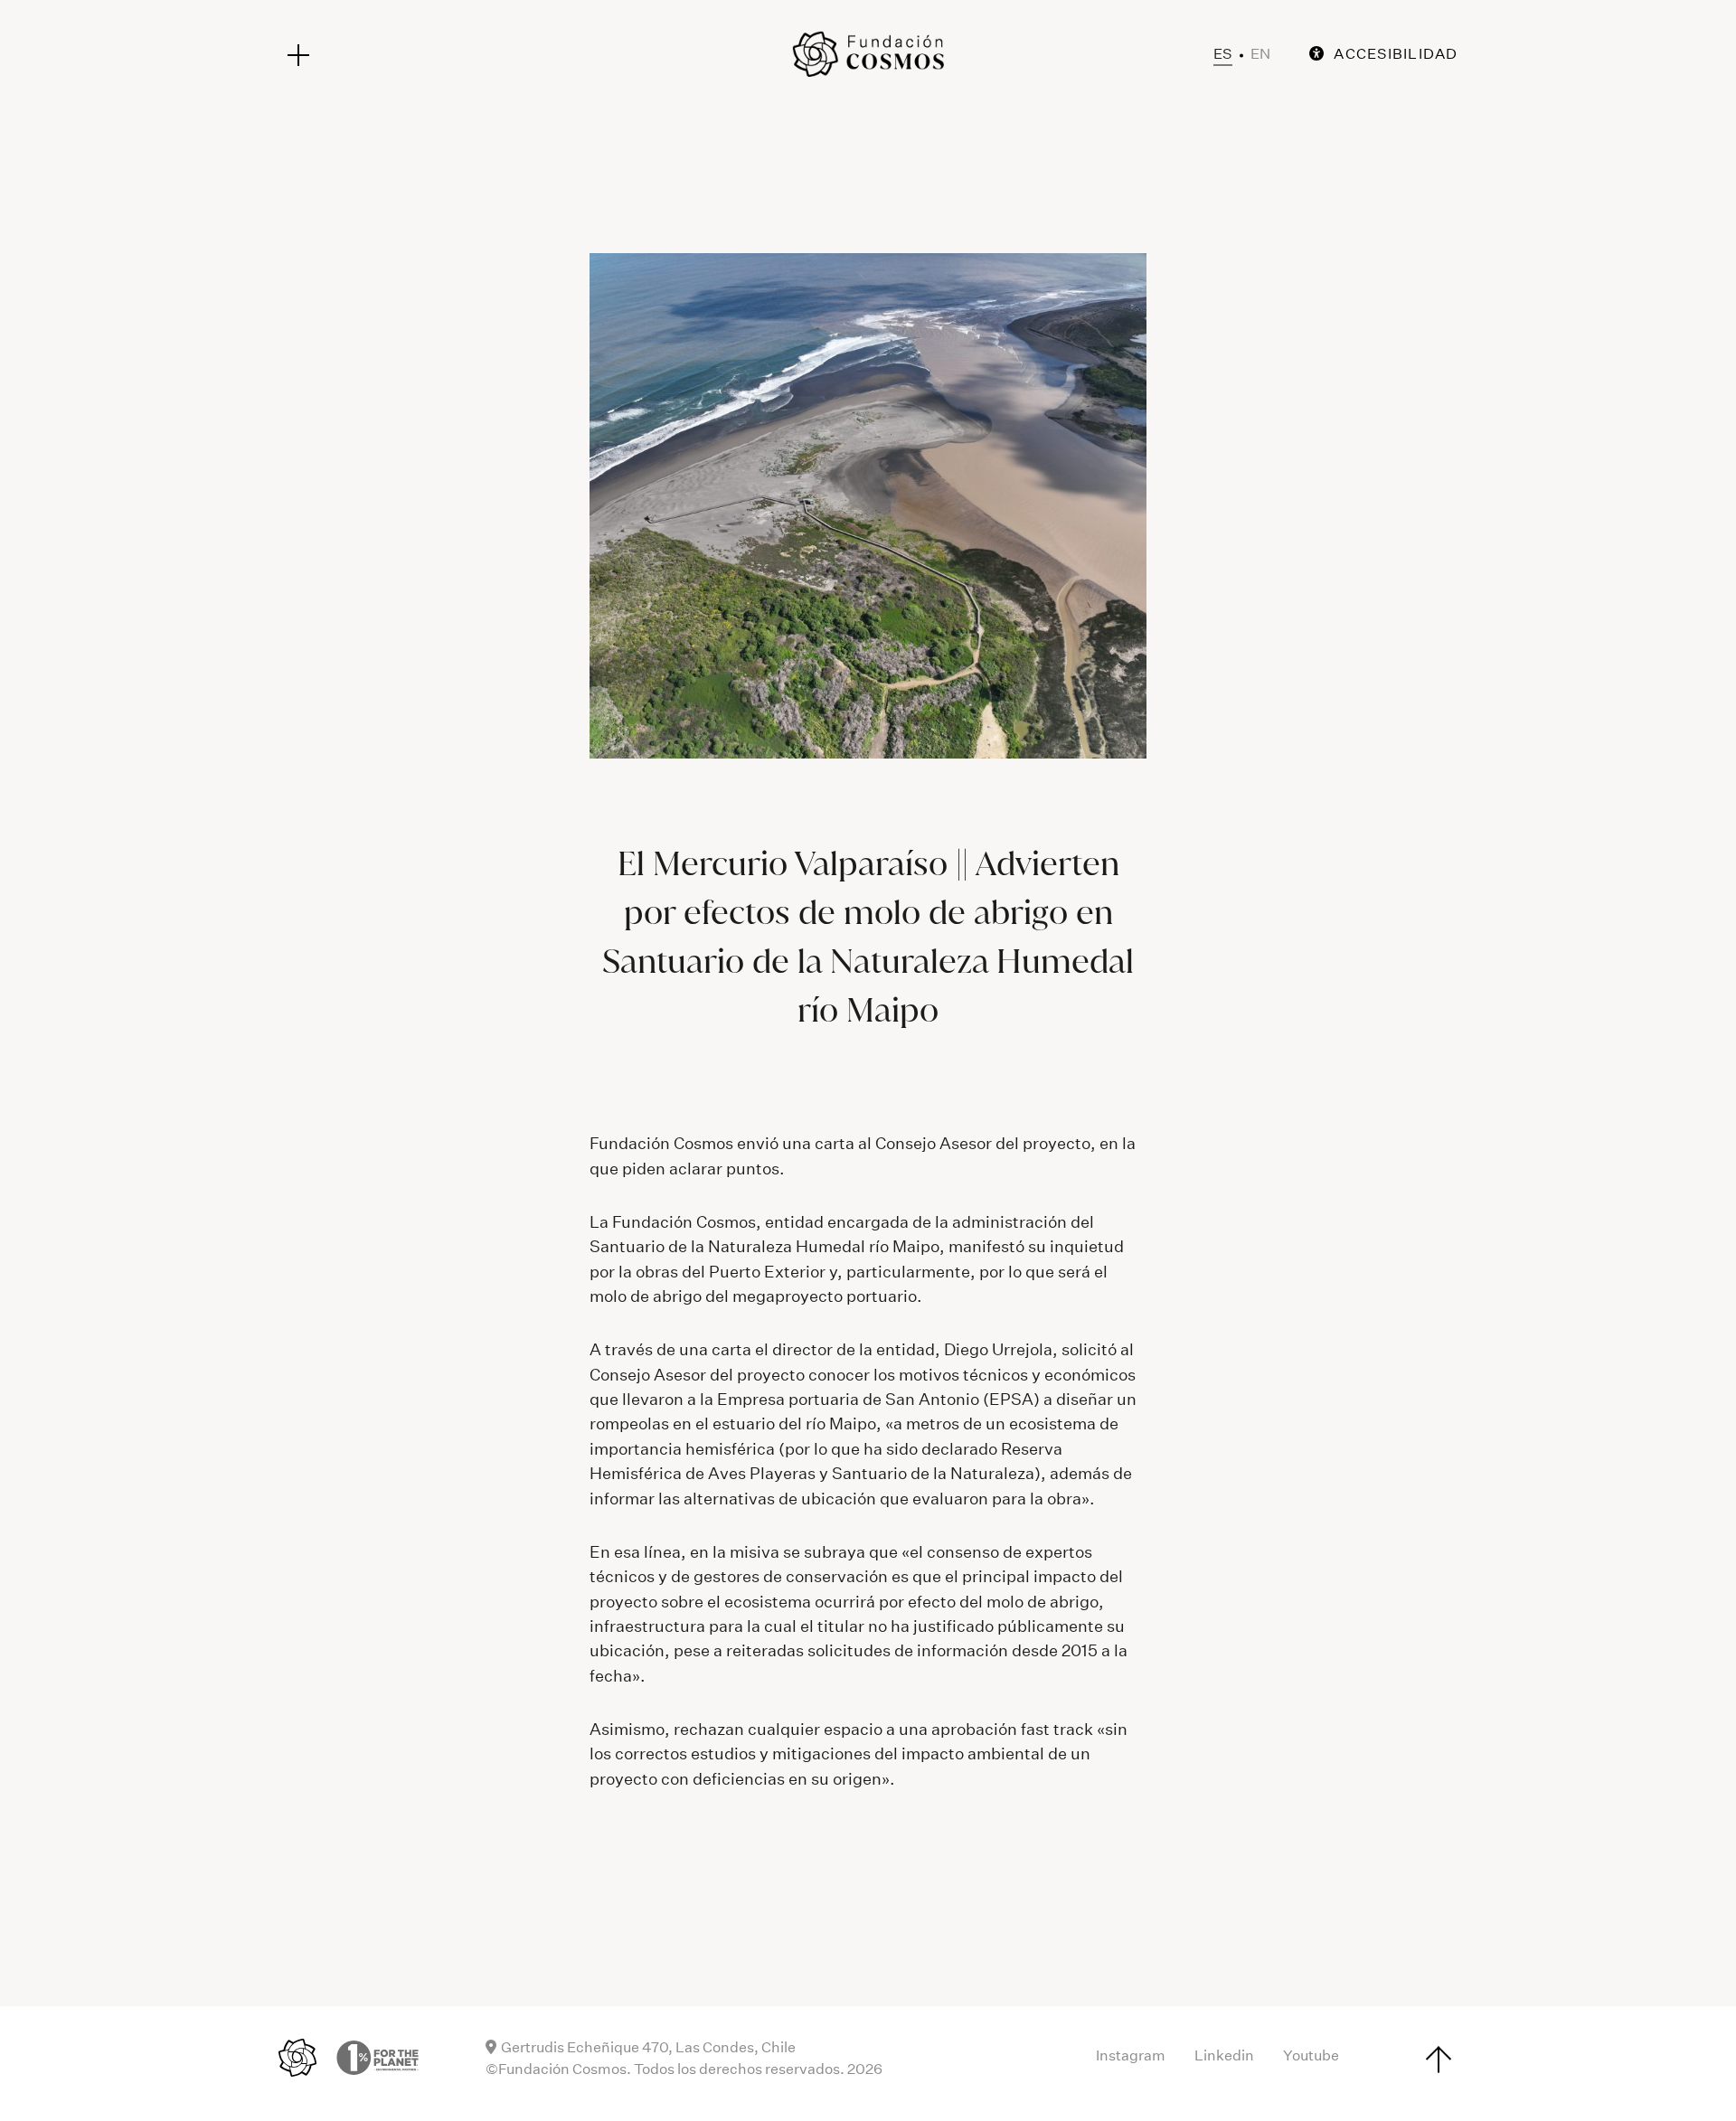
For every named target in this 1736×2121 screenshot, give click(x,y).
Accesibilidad (1396, 54)
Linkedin (1224, 2055)
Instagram (1131, 2055)
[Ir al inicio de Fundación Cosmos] (868, 54)
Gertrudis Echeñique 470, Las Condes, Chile (648, 2047)
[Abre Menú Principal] (298, 55)
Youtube (1311, 2055)
